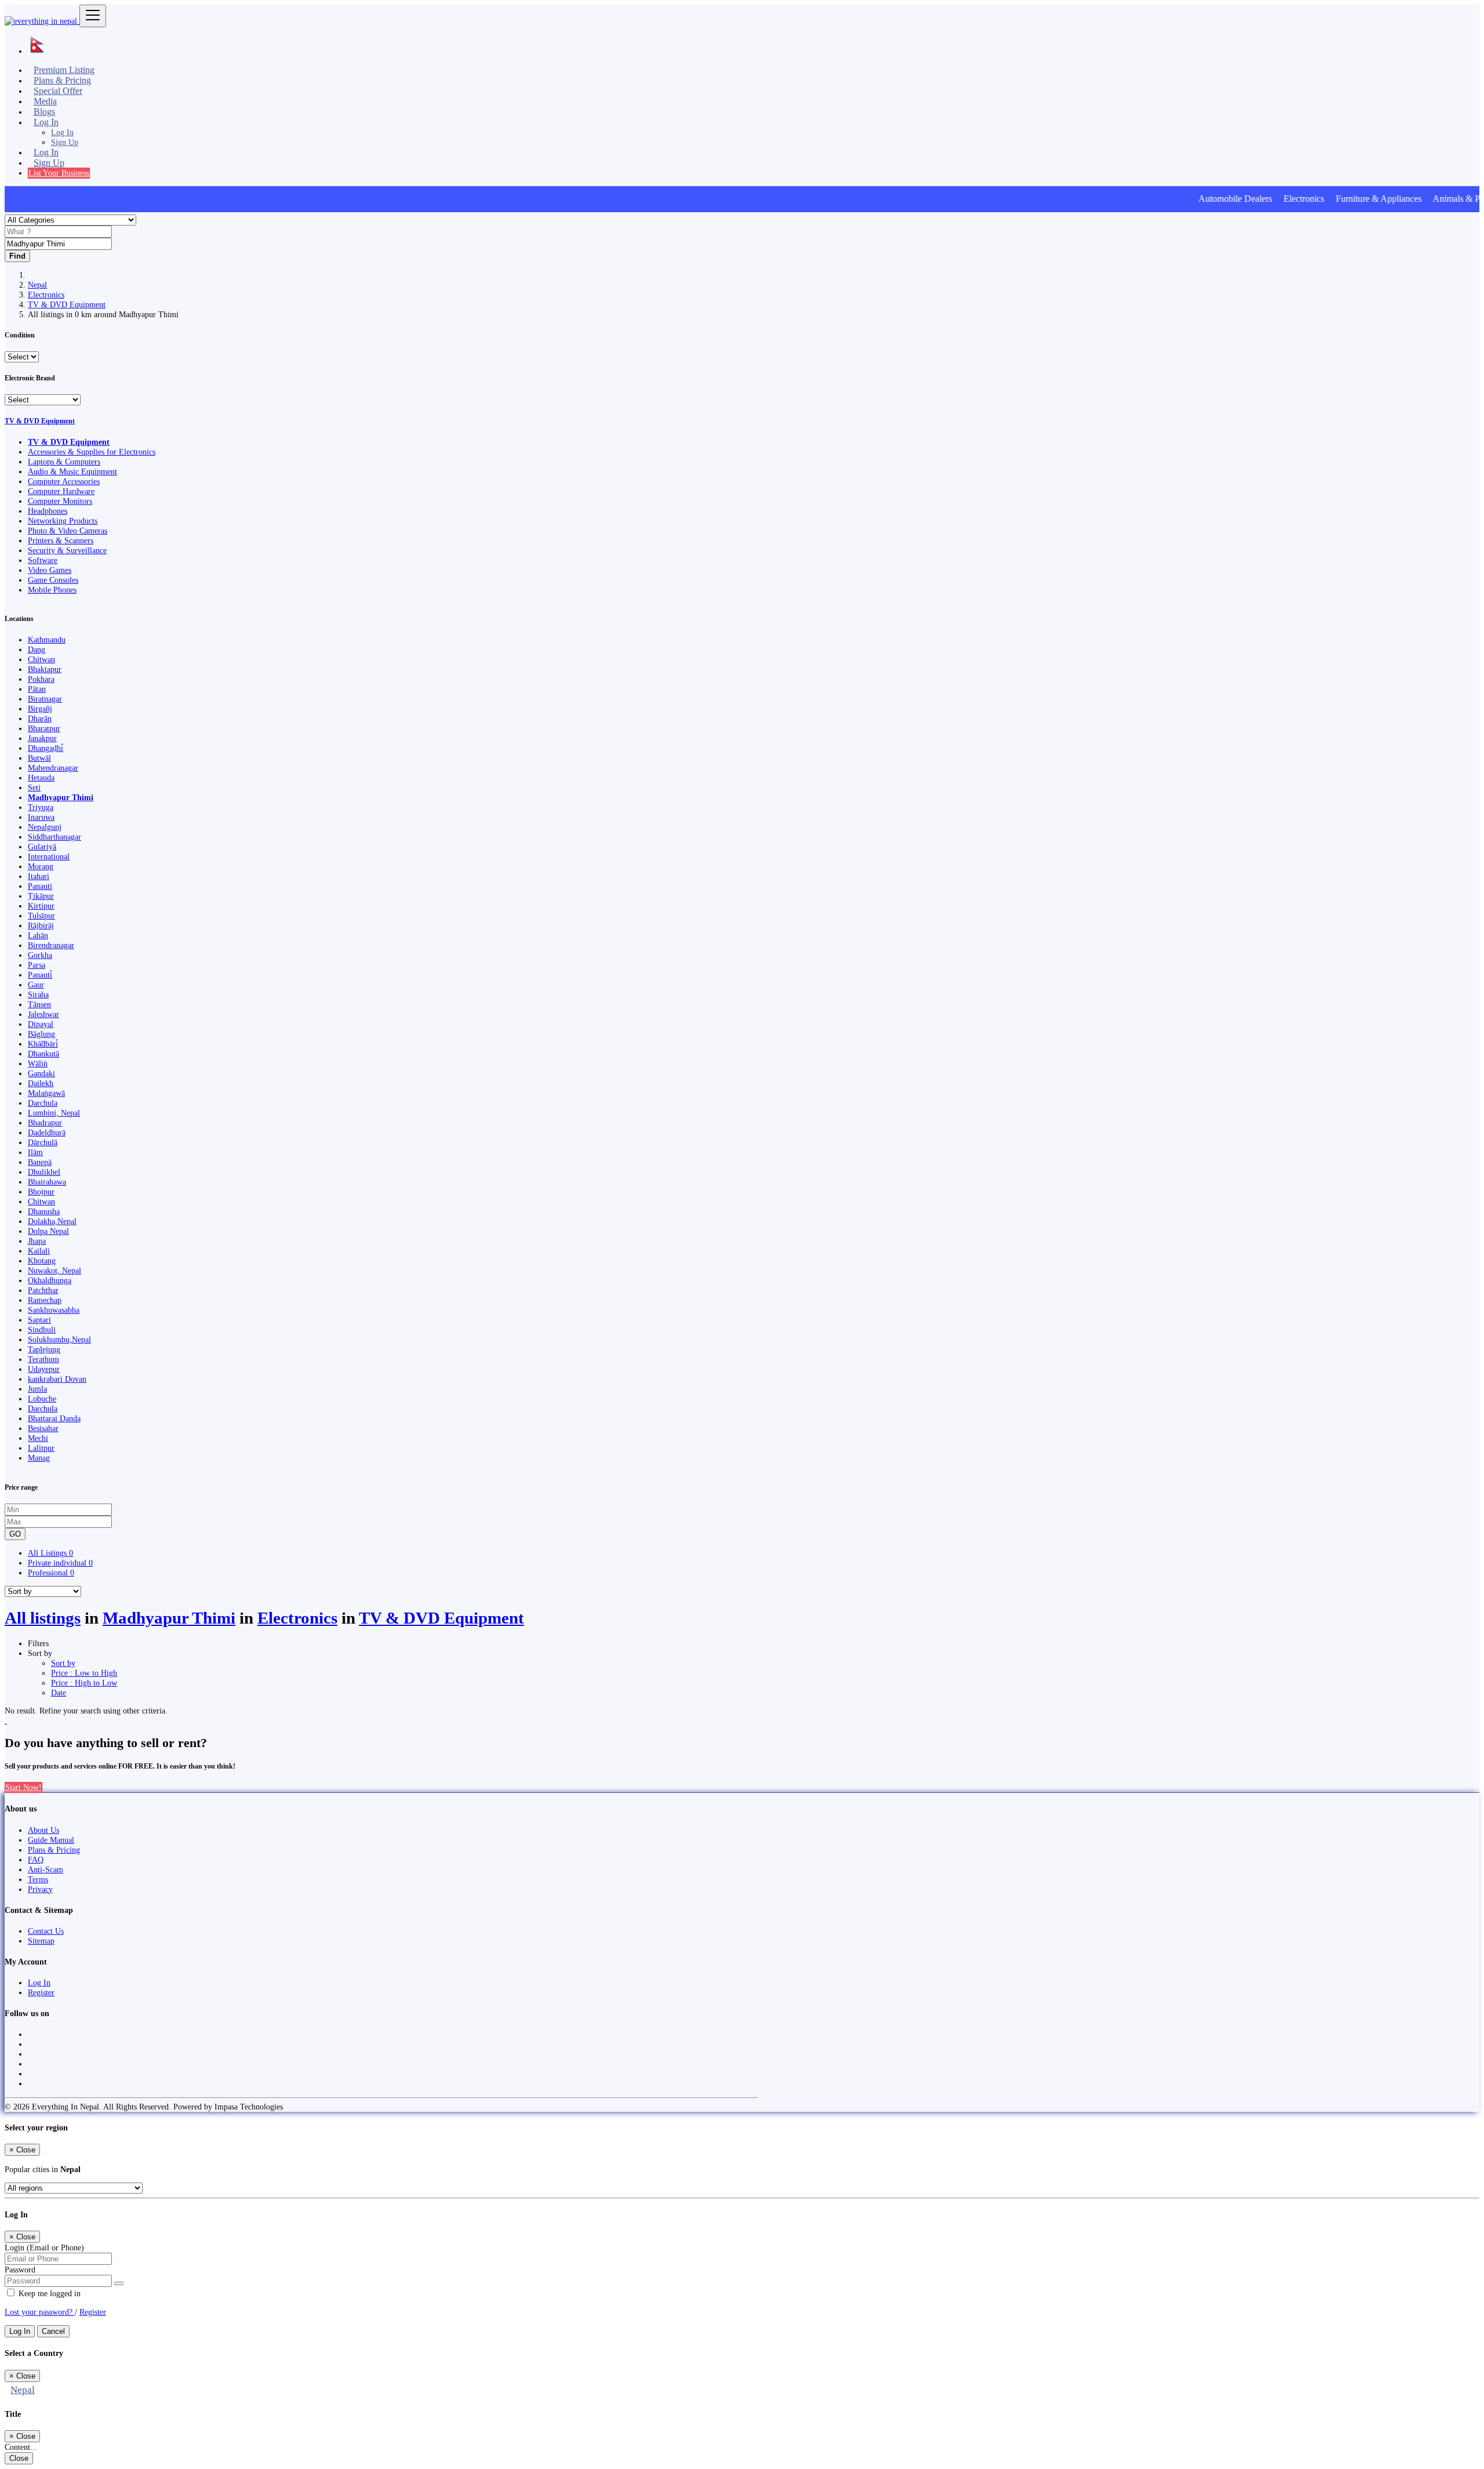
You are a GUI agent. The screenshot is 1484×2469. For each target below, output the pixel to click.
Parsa (37, 965)
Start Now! (23, 1787)
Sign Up (65, 142)
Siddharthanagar (54, 837)
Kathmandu (47, 640)
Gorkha (40, 955)
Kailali (39, 1251)
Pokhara (41, 679)
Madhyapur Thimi (61, 797)
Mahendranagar (53, 768)
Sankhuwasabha (54, 1310)
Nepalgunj (45, 827)
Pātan (37, 689)
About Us (43, 1830)
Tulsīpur (41, 916)
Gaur (36, 985)
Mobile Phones (52, 590)
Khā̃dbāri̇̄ (43, 1044)
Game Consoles (53, 580)
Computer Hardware (61, 491)
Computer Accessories (64, 481)
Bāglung (41, 1034)
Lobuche (42, 1399)
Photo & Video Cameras (68, 531)
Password (20, 2270)
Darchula (43, 1103)
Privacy (40, 1889)
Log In (62, 132)
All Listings (50, 1553)
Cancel (53, 2331)
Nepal (37, 285)
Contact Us (46, 1931)
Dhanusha (44, 1211)
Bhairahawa (47, 1182)
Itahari (39, 876)
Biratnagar (45, 699)
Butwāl (39, 758)
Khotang (42, 1261)
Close (19, 2458)
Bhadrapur (45, 1123)
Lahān (38, 935)
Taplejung (44, 1349)
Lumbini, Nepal (54, 1113)
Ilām (35, 1152)
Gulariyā (42, 847)
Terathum (43, 1359)
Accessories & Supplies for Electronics (92, 452)
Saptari (39, 1320)
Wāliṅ (38, 1063)
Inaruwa (41, 817)
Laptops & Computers (64, 462)
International (49, 856)
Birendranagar (51, 945)
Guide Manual (51, 1840)
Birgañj (40, 709)
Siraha (38, 994)
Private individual (60, 1563)
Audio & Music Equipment (72, 471)
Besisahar (43, 1428)
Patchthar (43, 1290)
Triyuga (41, 807)
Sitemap (41, 1941)
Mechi (38, 1438)
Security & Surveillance (67, 550)
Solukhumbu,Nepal (59, 1339)
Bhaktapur (45, 669)
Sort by (63, 1663)
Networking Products (63, 521)
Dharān (40, 718)
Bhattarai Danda (54, 1418)
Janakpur (42, 738)
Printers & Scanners (61, 540)
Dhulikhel (44, 1172)
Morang (41, 866)
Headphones (48, 511)
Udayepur (44, 1369)
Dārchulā (43, 1142)
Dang (37, 649)
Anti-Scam (46, 1869)
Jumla (37, 1389)
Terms (38, 1879)
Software (43, 560)
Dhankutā (43, 1054)
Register (41, 1992)
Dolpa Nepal (48, 1231)
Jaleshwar (43, 1014)
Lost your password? (40, 2312)
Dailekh (41, 1083)
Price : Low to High (84, 1673)
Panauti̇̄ (40, 975)
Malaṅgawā (46, 1093)
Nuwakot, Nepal (54, 1270)
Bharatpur (44, 728)
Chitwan (41, 659)
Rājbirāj (41, 925)
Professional (51, 1573)
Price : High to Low (84, 1683)
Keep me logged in (48, 2293)
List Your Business (59, 173)
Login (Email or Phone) (44, 2247)
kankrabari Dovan (57, 1379)
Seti (34, 787)
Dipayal (41, 1024)
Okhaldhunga (50, 1280)
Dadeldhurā (47, 1132)
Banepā (40, 1162)
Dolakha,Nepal (52, 1221)
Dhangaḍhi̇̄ (46, 748)
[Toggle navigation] (93, 16)
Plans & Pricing (54, 1850)
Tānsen (39, 1004)
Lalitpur (41, 1448)
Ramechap (45, 1300)
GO (15, 1534)
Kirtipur (41, 906)
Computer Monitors (60, 501)
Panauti (40, 886)
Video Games (50, 570)
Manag (39, 1458)
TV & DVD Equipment (67, 304)
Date (59, 1693)
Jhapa (37, 1241)
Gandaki (41, 1073)
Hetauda (41, 778)
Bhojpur (41, 1192)
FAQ (36, 1860)
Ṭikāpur (41, 896)
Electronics (46, 295)
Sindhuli (42, 1330)
